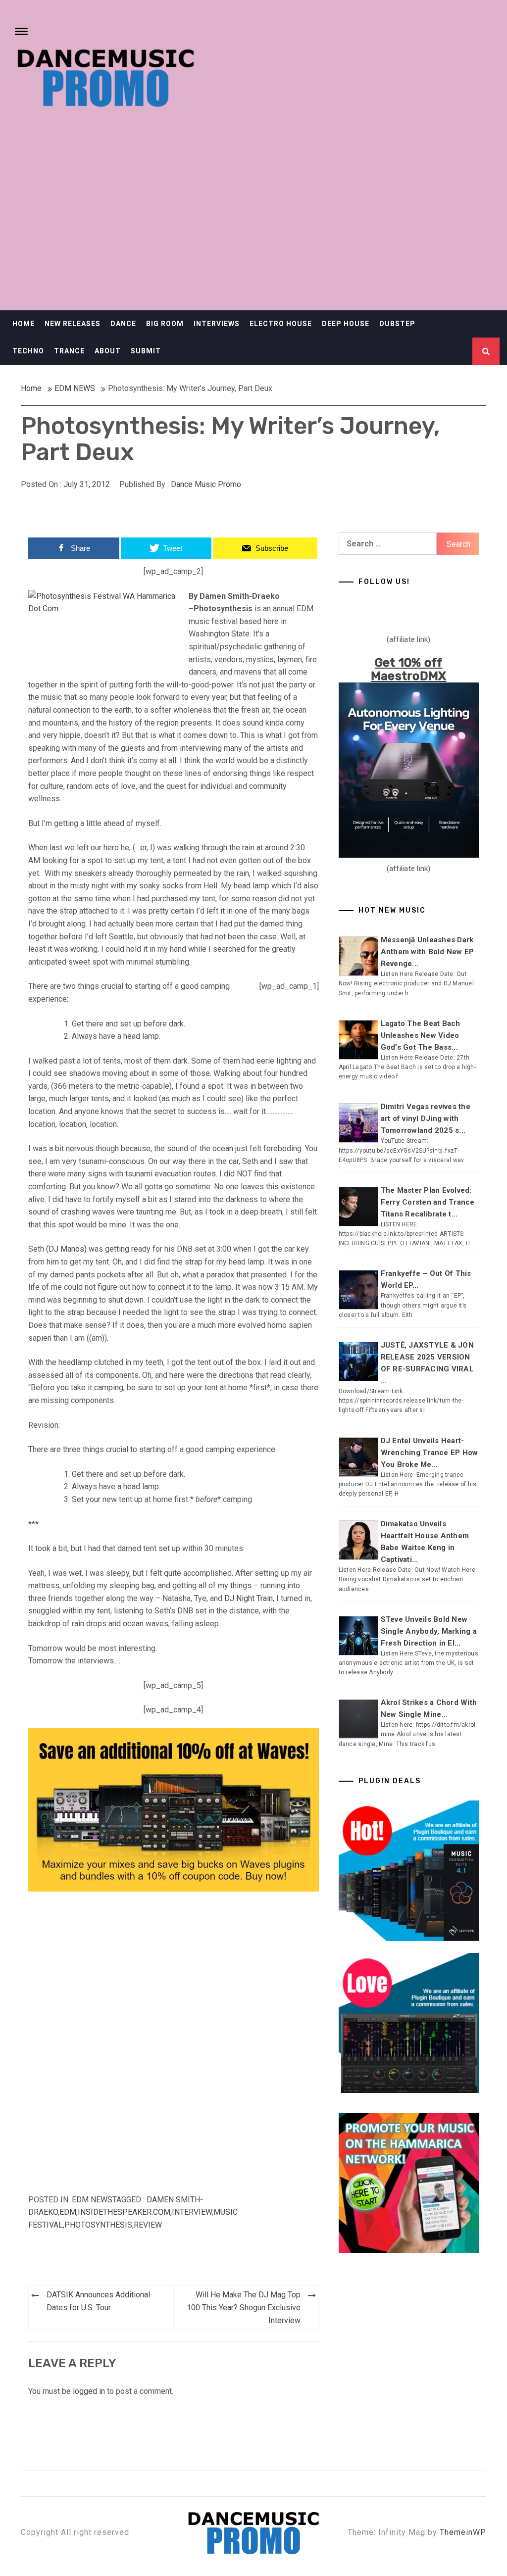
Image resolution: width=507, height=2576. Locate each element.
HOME (24, 324)
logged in (89, 2391)
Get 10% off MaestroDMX (409, 669)
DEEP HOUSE (346, 324)
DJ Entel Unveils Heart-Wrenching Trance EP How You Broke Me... (430, 1453)
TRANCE (69, 351)
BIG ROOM (165, 324)
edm (68, 2212)
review (148, 2225)
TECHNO (28, 351)
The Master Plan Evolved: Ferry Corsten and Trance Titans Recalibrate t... (428, 1202)
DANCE (123, 324)
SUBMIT (146, 351)
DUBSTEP (397, 324)
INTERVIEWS (217, 324)
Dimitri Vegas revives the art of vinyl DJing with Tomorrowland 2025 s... (426, 1118)
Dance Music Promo (206, 484)
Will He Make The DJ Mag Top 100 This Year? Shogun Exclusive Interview (244, 2307)
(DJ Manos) (66, 1249)
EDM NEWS (92, 2200)
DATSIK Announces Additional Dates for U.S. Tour (98, 2301)
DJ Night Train (249, 1598)
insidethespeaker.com (124, 2212)
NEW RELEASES (73, 324)
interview (192, 2212)
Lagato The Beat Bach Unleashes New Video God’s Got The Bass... (421, 1035)
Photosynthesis (98, 2225)
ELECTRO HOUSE (281, 324)
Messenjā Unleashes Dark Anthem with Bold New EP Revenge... (428, 952)
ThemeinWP (463, 2532)
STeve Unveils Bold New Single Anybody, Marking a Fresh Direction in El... (429, 1631)
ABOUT (108, 351)
